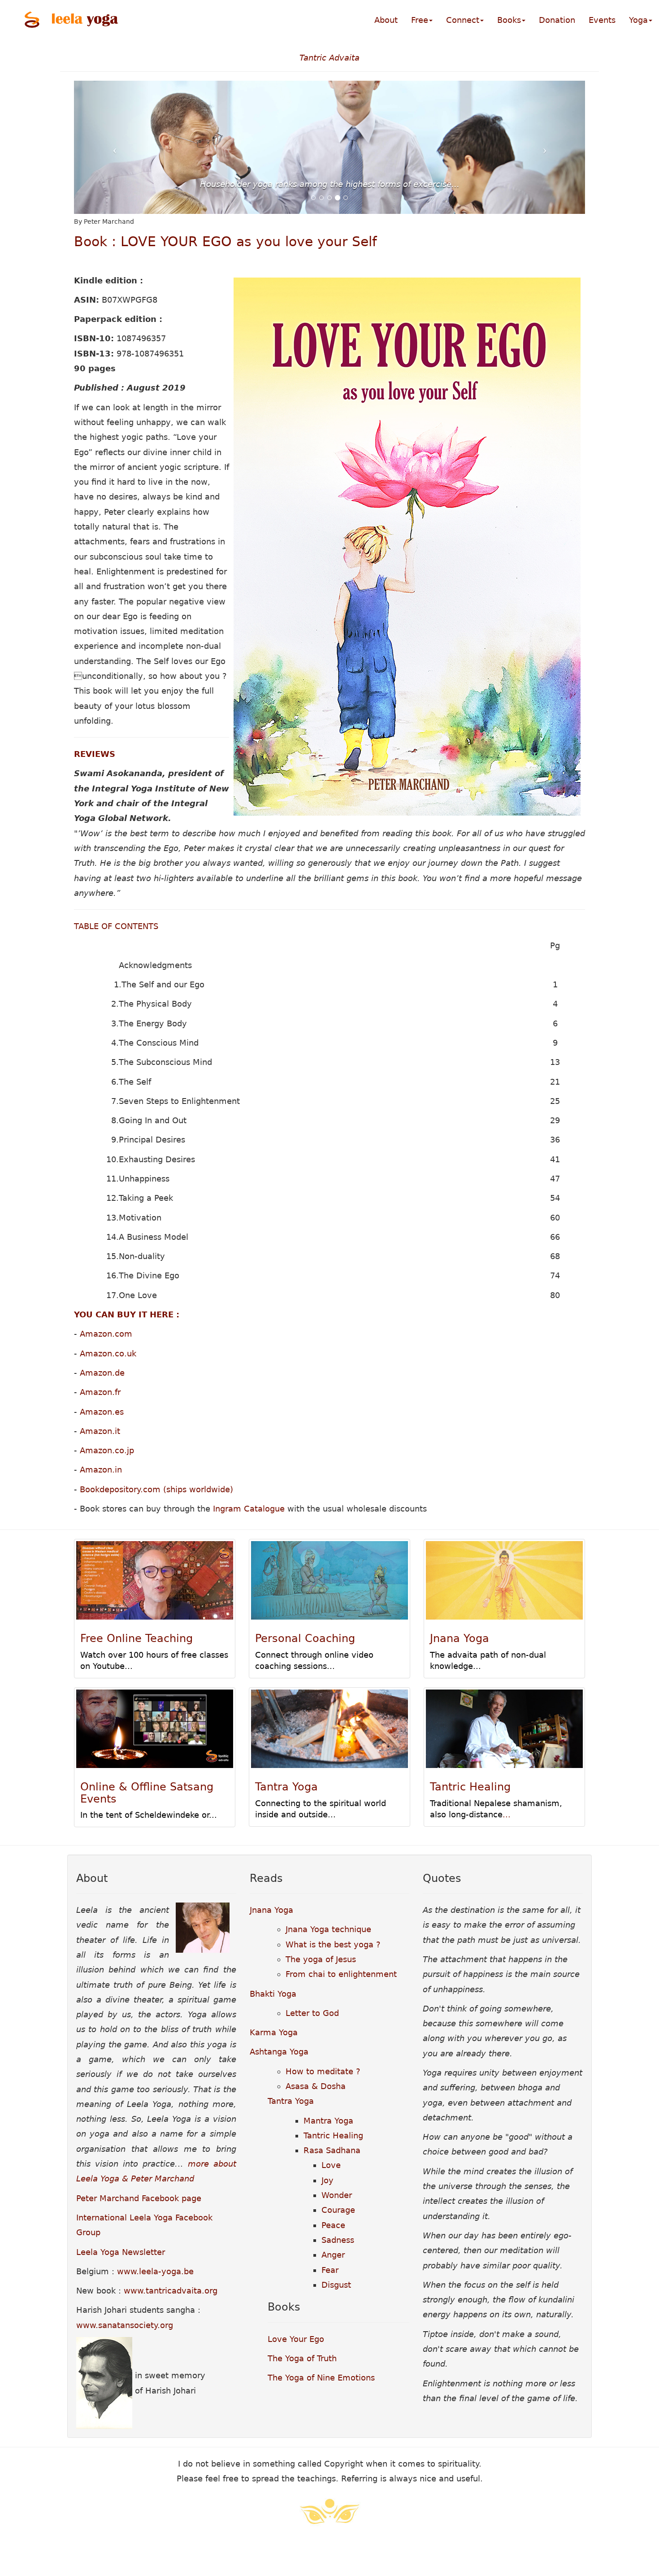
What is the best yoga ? (333, 1944)
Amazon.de (102, 1373)
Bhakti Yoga (273, 1994)
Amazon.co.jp (107, 1450)
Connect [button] (463, 20)
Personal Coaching (305, 1638)
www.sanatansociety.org (125, 2325)
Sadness (338, 2240)
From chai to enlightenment (341, 1974)
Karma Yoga (274, 2032)
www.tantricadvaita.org (171, 2291)
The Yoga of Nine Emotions (321, 2378)
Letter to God (312, 2013)
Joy (327, 2180)
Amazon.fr (100, 1392)
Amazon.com (106, 1334)
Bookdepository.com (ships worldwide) (156, 1489)
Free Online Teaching (137, 1638)
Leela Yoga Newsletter (121, 2252)
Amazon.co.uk (108, 1353)
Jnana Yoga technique (328, 1929)
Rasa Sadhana (332, 2150)
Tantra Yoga (286, 1787)
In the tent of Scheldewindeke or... (149, 1815)
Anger (333, 2255)
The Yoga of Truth (302, 2358)
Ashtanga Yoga (279, 2052)
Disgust (336, 2285)
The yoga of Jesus (321, 1959)
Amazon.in (101, 1470)
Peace (333, 2225)
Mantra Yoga (328, 2121)
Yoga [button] (638, 20)
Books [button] (509, 20)
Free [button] (420, 20)
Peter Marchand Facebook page (139, 2198)
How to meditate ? (323, 2071)
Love (331, 2165)
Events (602, 20)
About (386, 20)
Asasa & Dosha (316, 2086)
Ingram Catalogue (249, 1509)
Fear (330, 2270)
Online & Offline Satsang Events (147, 1793)
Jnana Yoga (460, 1638)
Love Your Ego (296, 2339)
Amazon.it (100, 1431)
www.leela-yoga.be (155, 2271)
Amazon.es (102, 1412)
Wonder (337, 2195)
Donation (557, 20)
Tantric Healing (470, 1787)
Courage (338, 2210)
